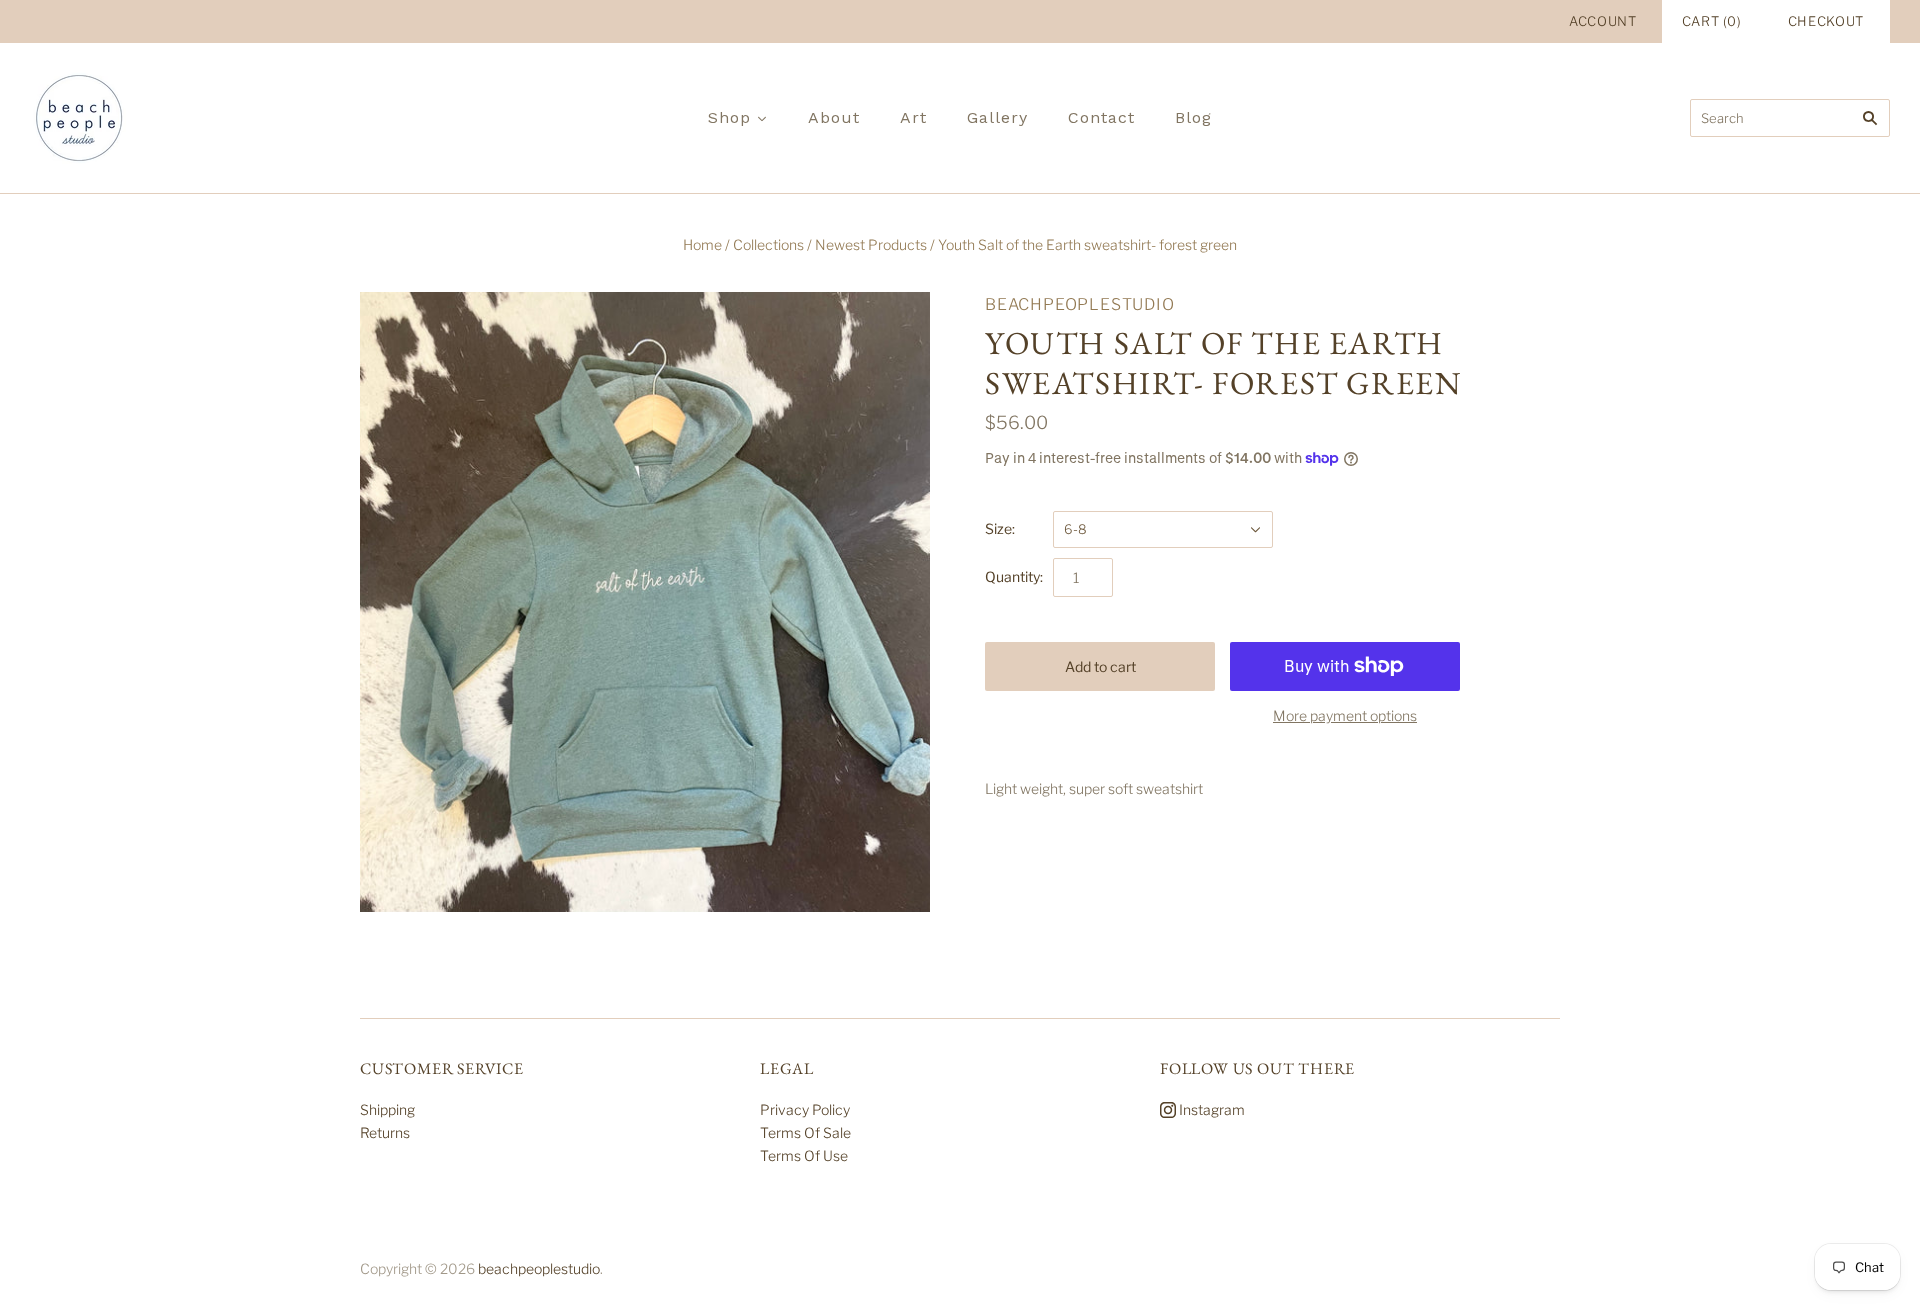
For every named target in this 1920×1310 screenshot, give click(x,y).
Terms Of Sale (805, 1132)
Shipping (387, 1109)
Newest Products (871, 244)
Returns (385, 1132)
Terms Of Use (804, 1155)
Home (702, 244)
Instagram (1210, 1109)
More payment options (1345, 715)
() (1712, 21)
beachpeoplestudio (1080, 304)
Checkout (1826, 21)
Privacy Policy (805, 1109)
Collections (768, 244)
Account (1603, 21)
